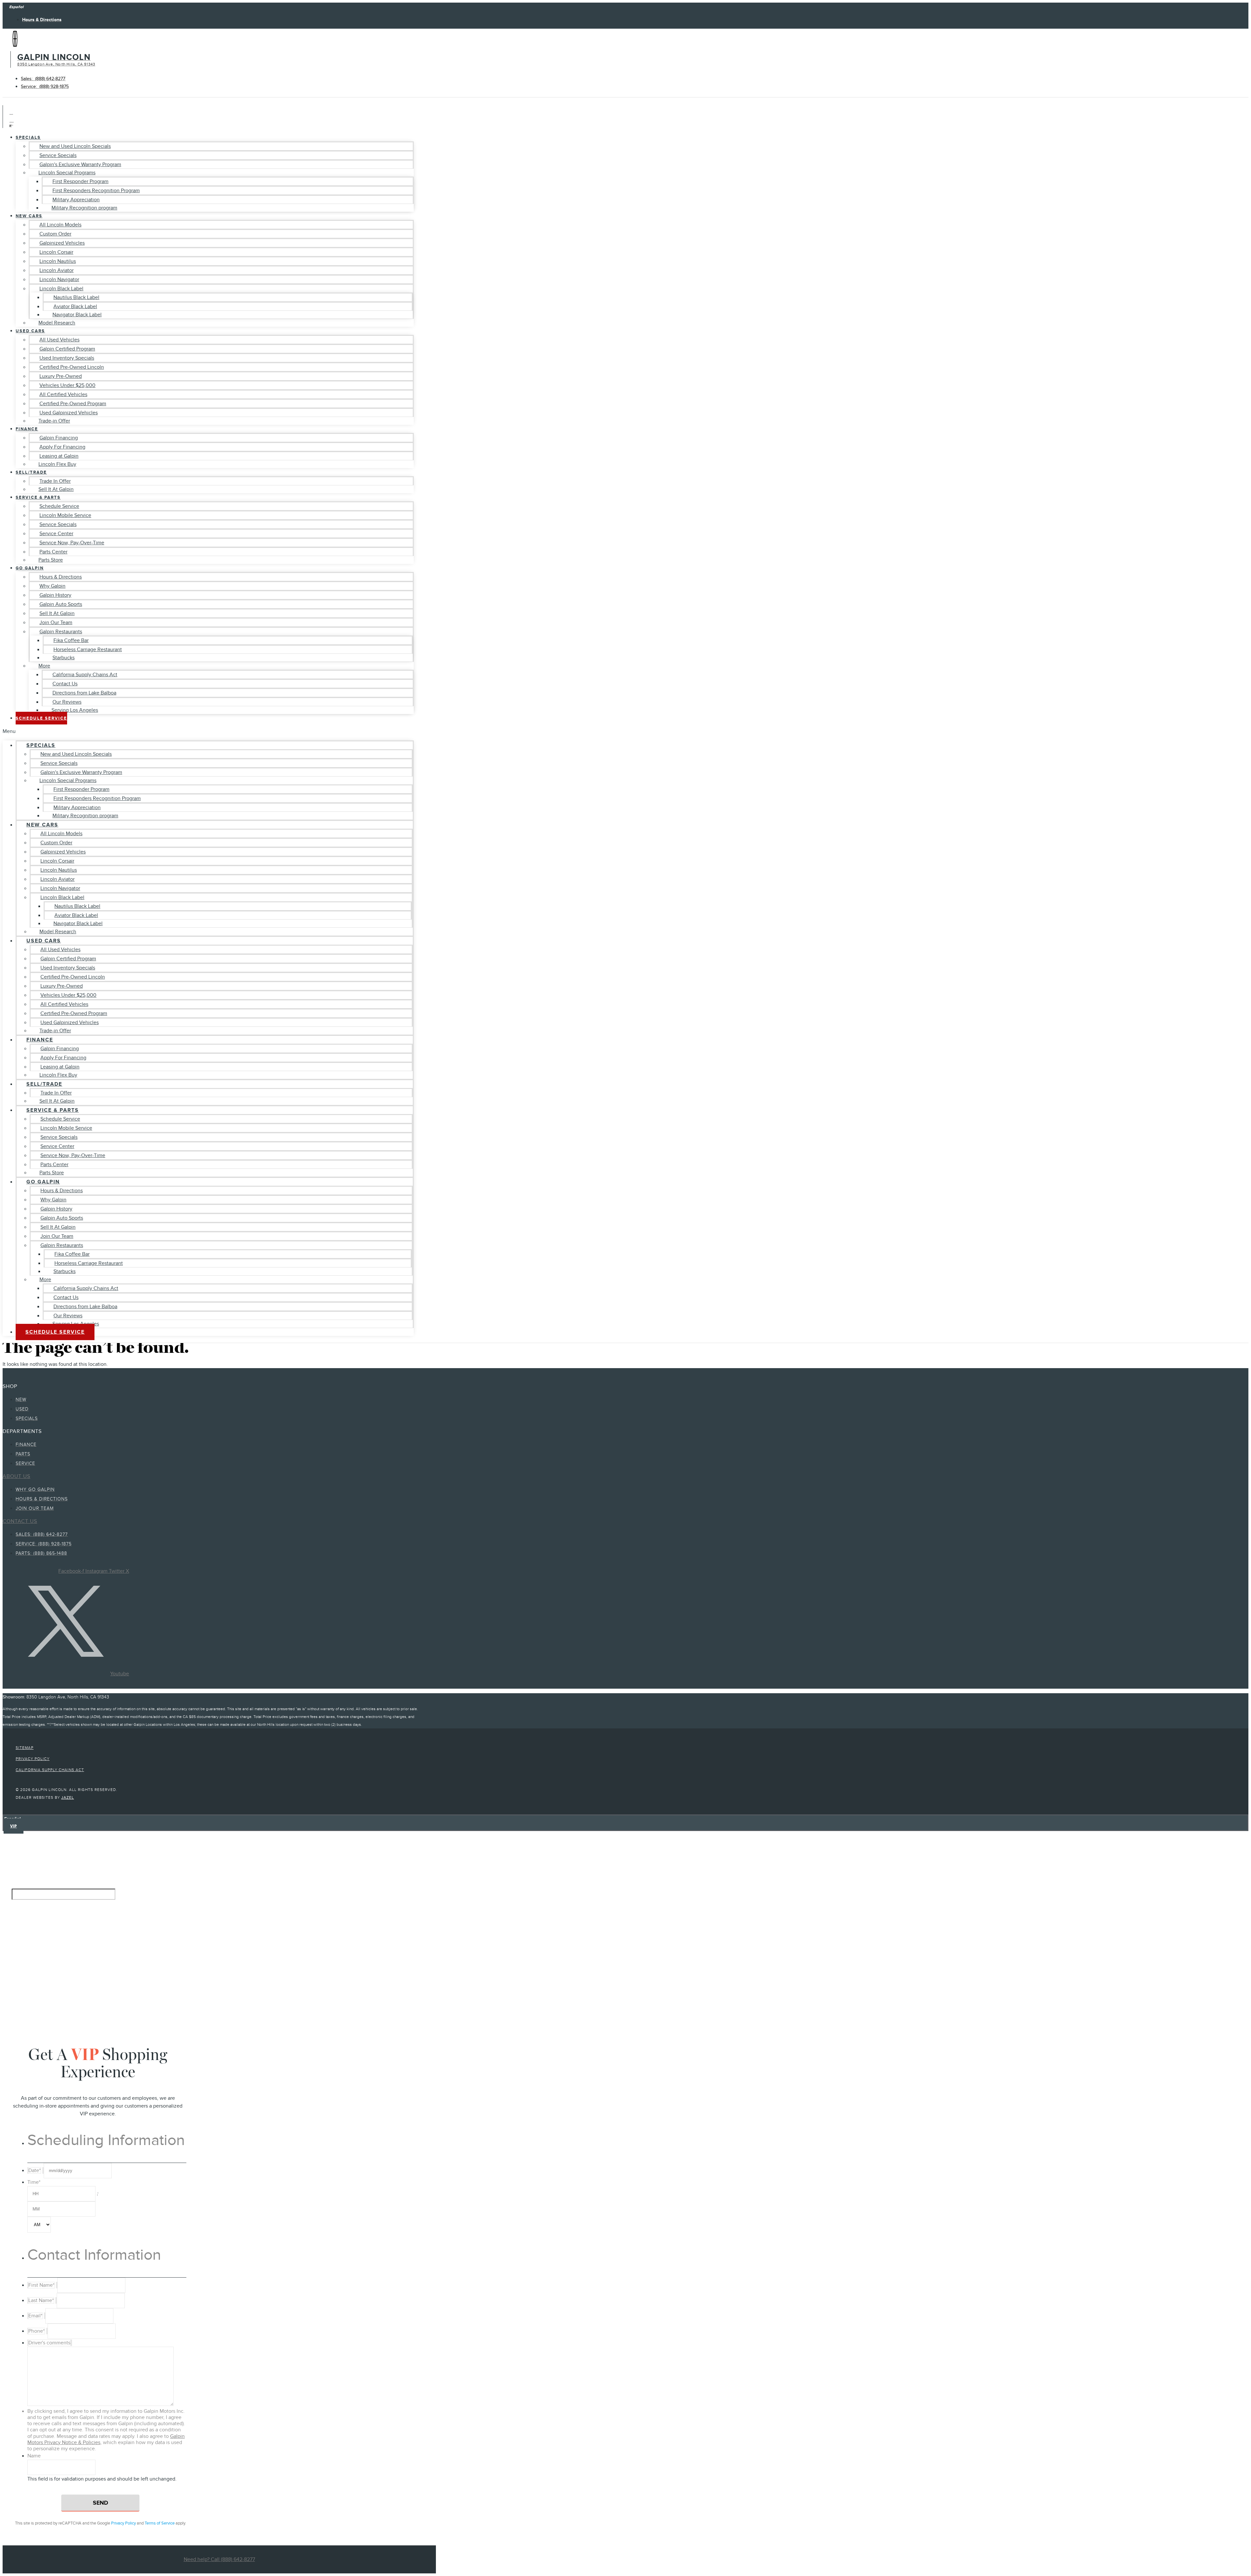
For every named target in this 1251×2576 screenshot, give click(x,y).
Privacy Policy (123, 2523)
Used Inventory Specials (67, 358)
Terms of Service (160, 2523)
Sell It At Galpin (56, 489)
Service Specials (58, 155)
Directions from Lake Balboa (84, 693)
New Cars (29, 216)
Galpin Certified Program (67, 349)
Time (34, 2182)
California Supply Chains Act (85, 675)
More (44, 666)
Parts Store (51, 560)
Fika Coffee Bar (71, 640)
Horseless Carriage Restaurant (88, 650)
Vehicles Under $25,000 (67, 385)
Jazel (68, 1797)
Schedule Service (59, 506)
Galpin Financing (59, 438)
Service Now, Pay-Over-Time (72, 543)
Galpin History (55, 595)
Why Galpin (52, 586)
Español (16, 7)
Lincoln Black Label (61, 289)
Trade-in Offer (54, 421)
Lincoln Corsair (56, 252)
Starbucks (64, 658)
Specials (28, 137)
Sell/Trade (31, 472)
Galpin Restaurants (61, 632)
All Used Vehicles (59, 340)
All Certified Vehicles (63, 394)
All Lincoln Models (60, 225)
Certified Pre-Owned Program (73, 404)
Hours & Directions (61, 577)
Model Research (57, 323)
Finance (27, 429)
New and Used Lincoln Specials (75, 146)
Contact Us (65, 684)
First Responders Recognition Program (96, 191)
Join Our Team (56, 623)
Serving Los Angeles (75, 710)
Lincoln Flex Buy (57, 464)
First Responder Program (80, 181)
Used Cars (30, 331)
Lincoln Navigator (59, 279)
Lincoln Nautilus (58, 261)
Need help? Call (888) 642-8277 (219, 2559)
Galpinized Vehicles (62, 243)
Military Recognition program (84, 208)
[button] (208, 731)
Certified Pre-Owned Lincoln (72, 367)
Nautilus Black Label (76, 297)
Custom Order (55, 234)
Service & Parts (38, 497)
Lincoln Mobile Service (65, 515)
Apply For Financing (62, 447)
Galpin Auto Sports (61, 604)
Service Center (56, 534)
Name (34, 2456)
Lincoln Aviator (57, 270)
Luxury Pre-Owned (61, 376)
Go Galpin (30, 568)
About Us (16, 1476)
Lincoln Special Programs (67, 173)
